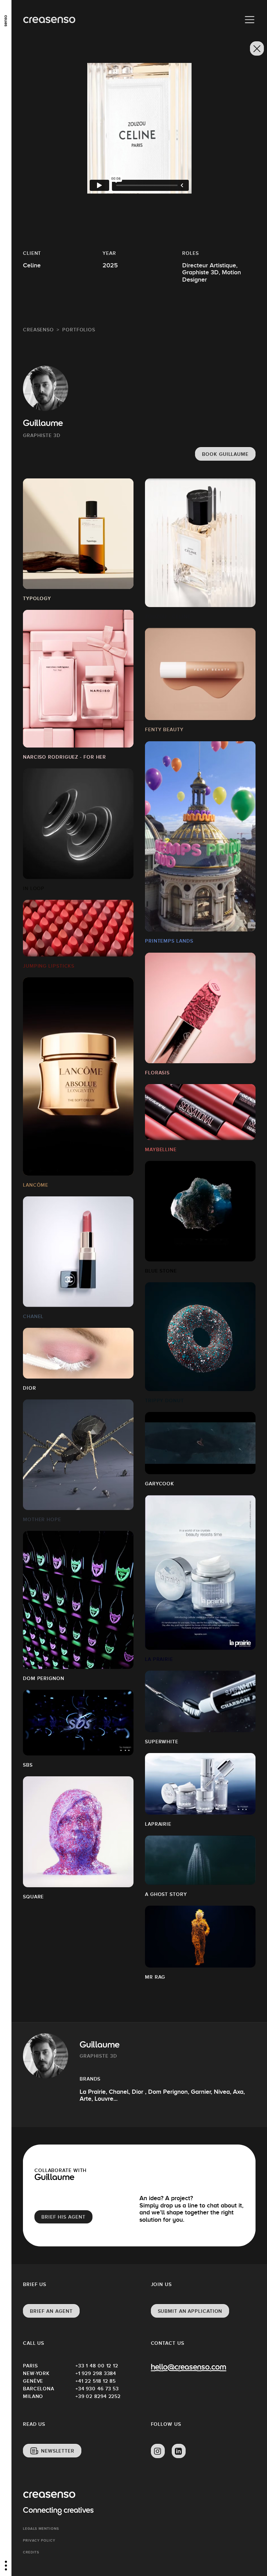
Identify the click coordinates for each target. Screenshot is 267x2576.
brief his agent (63, 2217)
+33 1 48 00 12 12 (97, 2366)
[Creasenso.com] (49, 20)
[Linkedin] (179, 2451)
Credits (31, 2552)
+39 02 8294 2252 (98, 2396)
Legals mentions (41, 2529)
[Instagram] (158, 2451)
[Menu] (250, 20)
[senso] (6, 19)
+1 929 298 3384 (96, 2373)
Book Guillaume (225, 454)
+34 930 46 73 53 (97, 2389)
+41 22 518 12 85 (96, 2381)
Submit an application (190, 2311)
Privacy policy (39, 2540)
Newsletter (58, 2451)
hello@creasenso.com (189, 2368)
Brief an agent (51, 2311)
